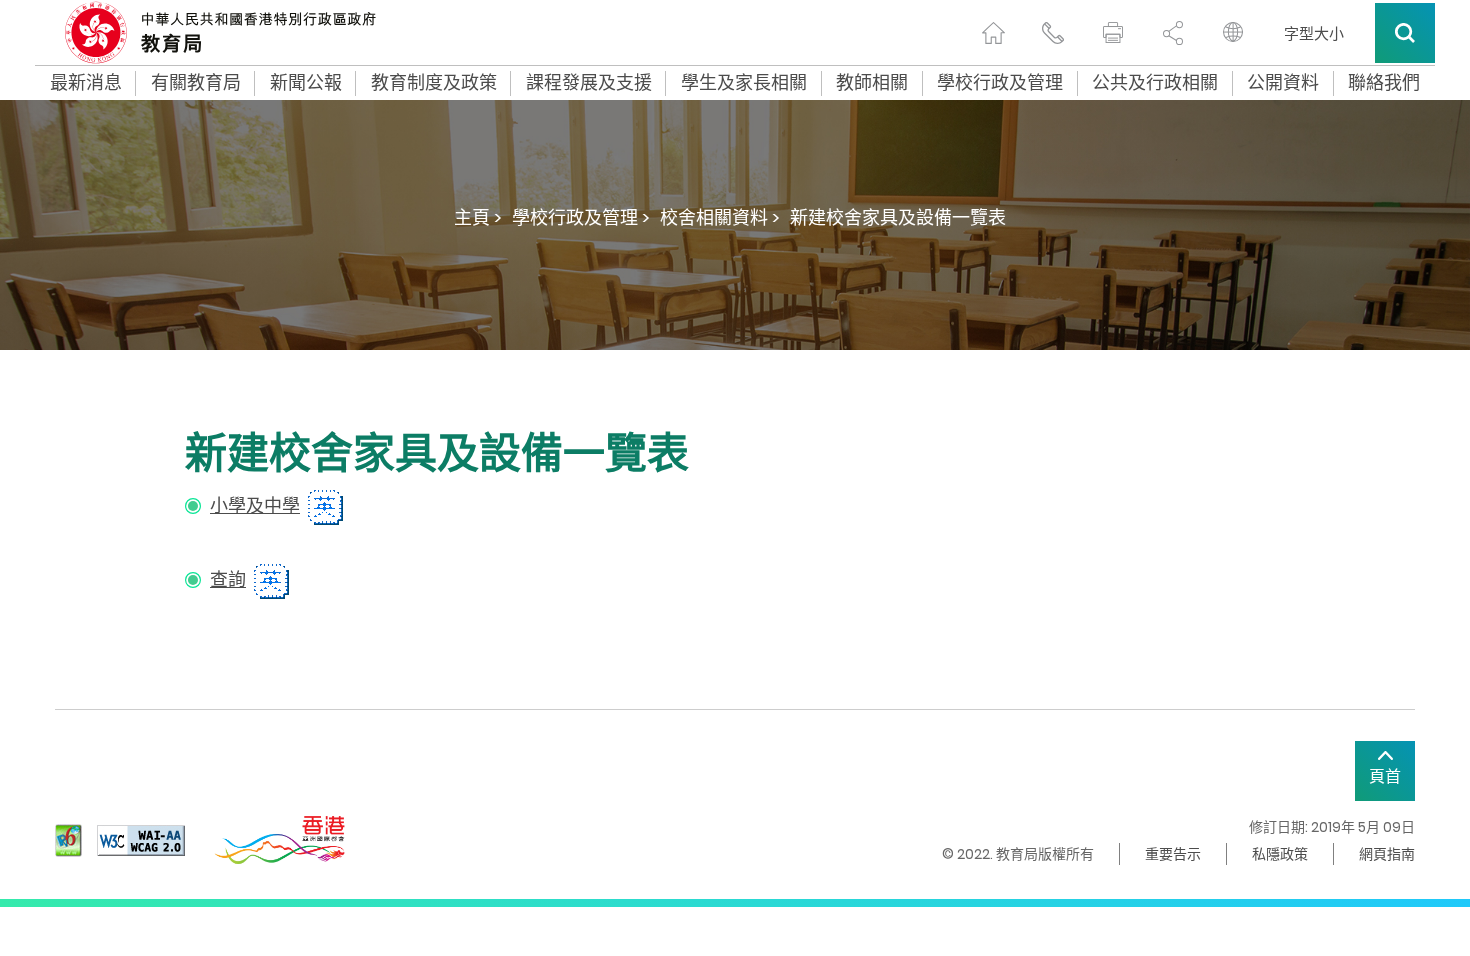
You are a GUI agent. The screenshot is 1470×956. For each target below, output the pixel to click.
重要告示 (1173, 854)
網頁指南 (1387, 854)
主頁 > (478, 217)
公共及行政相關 (1155, 83)
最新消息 (86, 83)
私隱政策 (1280, 854)
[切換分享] (1173, 33)
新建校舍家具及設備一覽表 (898, 217)
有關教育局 (196, 83)
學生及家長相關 (744, 83)
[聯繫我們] (1053, 33)
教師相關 (872, 83)
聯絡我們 (1384, 83)
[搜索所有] (1405, 33)
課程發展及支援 (589, 83)
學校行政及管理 (1000, 83)
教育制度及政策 (434, 83)
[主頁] (993, 33)
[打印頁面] (1113, 33)
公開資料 (1283, 83)
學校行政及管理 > (581, 217)
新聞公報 (306, 83)
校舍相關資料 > (720, 217)
